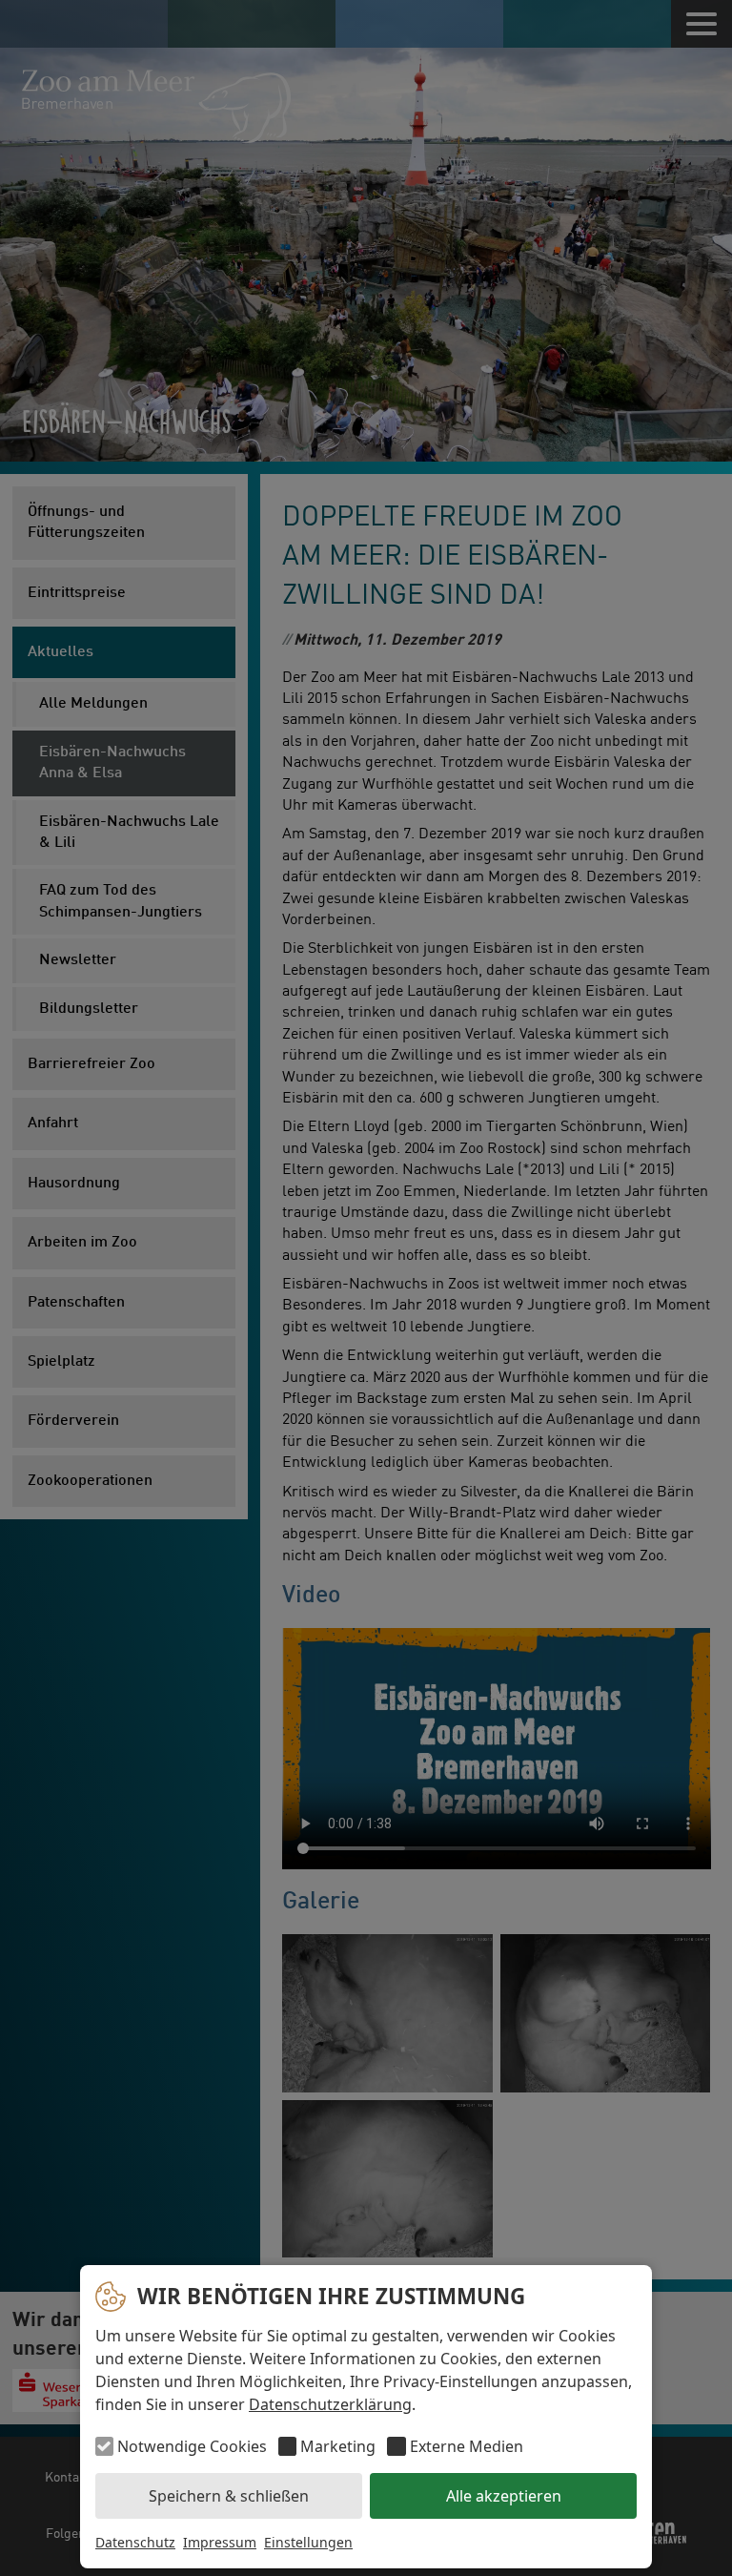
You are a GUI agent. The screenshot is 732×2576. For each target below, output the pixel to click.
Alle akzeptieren (504, 2496)
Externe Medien (466, 2446)
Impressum (220, 2542)
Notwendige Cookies (192, 2446)
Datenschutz (135, 2542)
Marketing (338, 2446)
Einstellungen (308, 2542)
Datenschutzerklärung (330, 2404)
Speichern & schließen (229, 2496)
